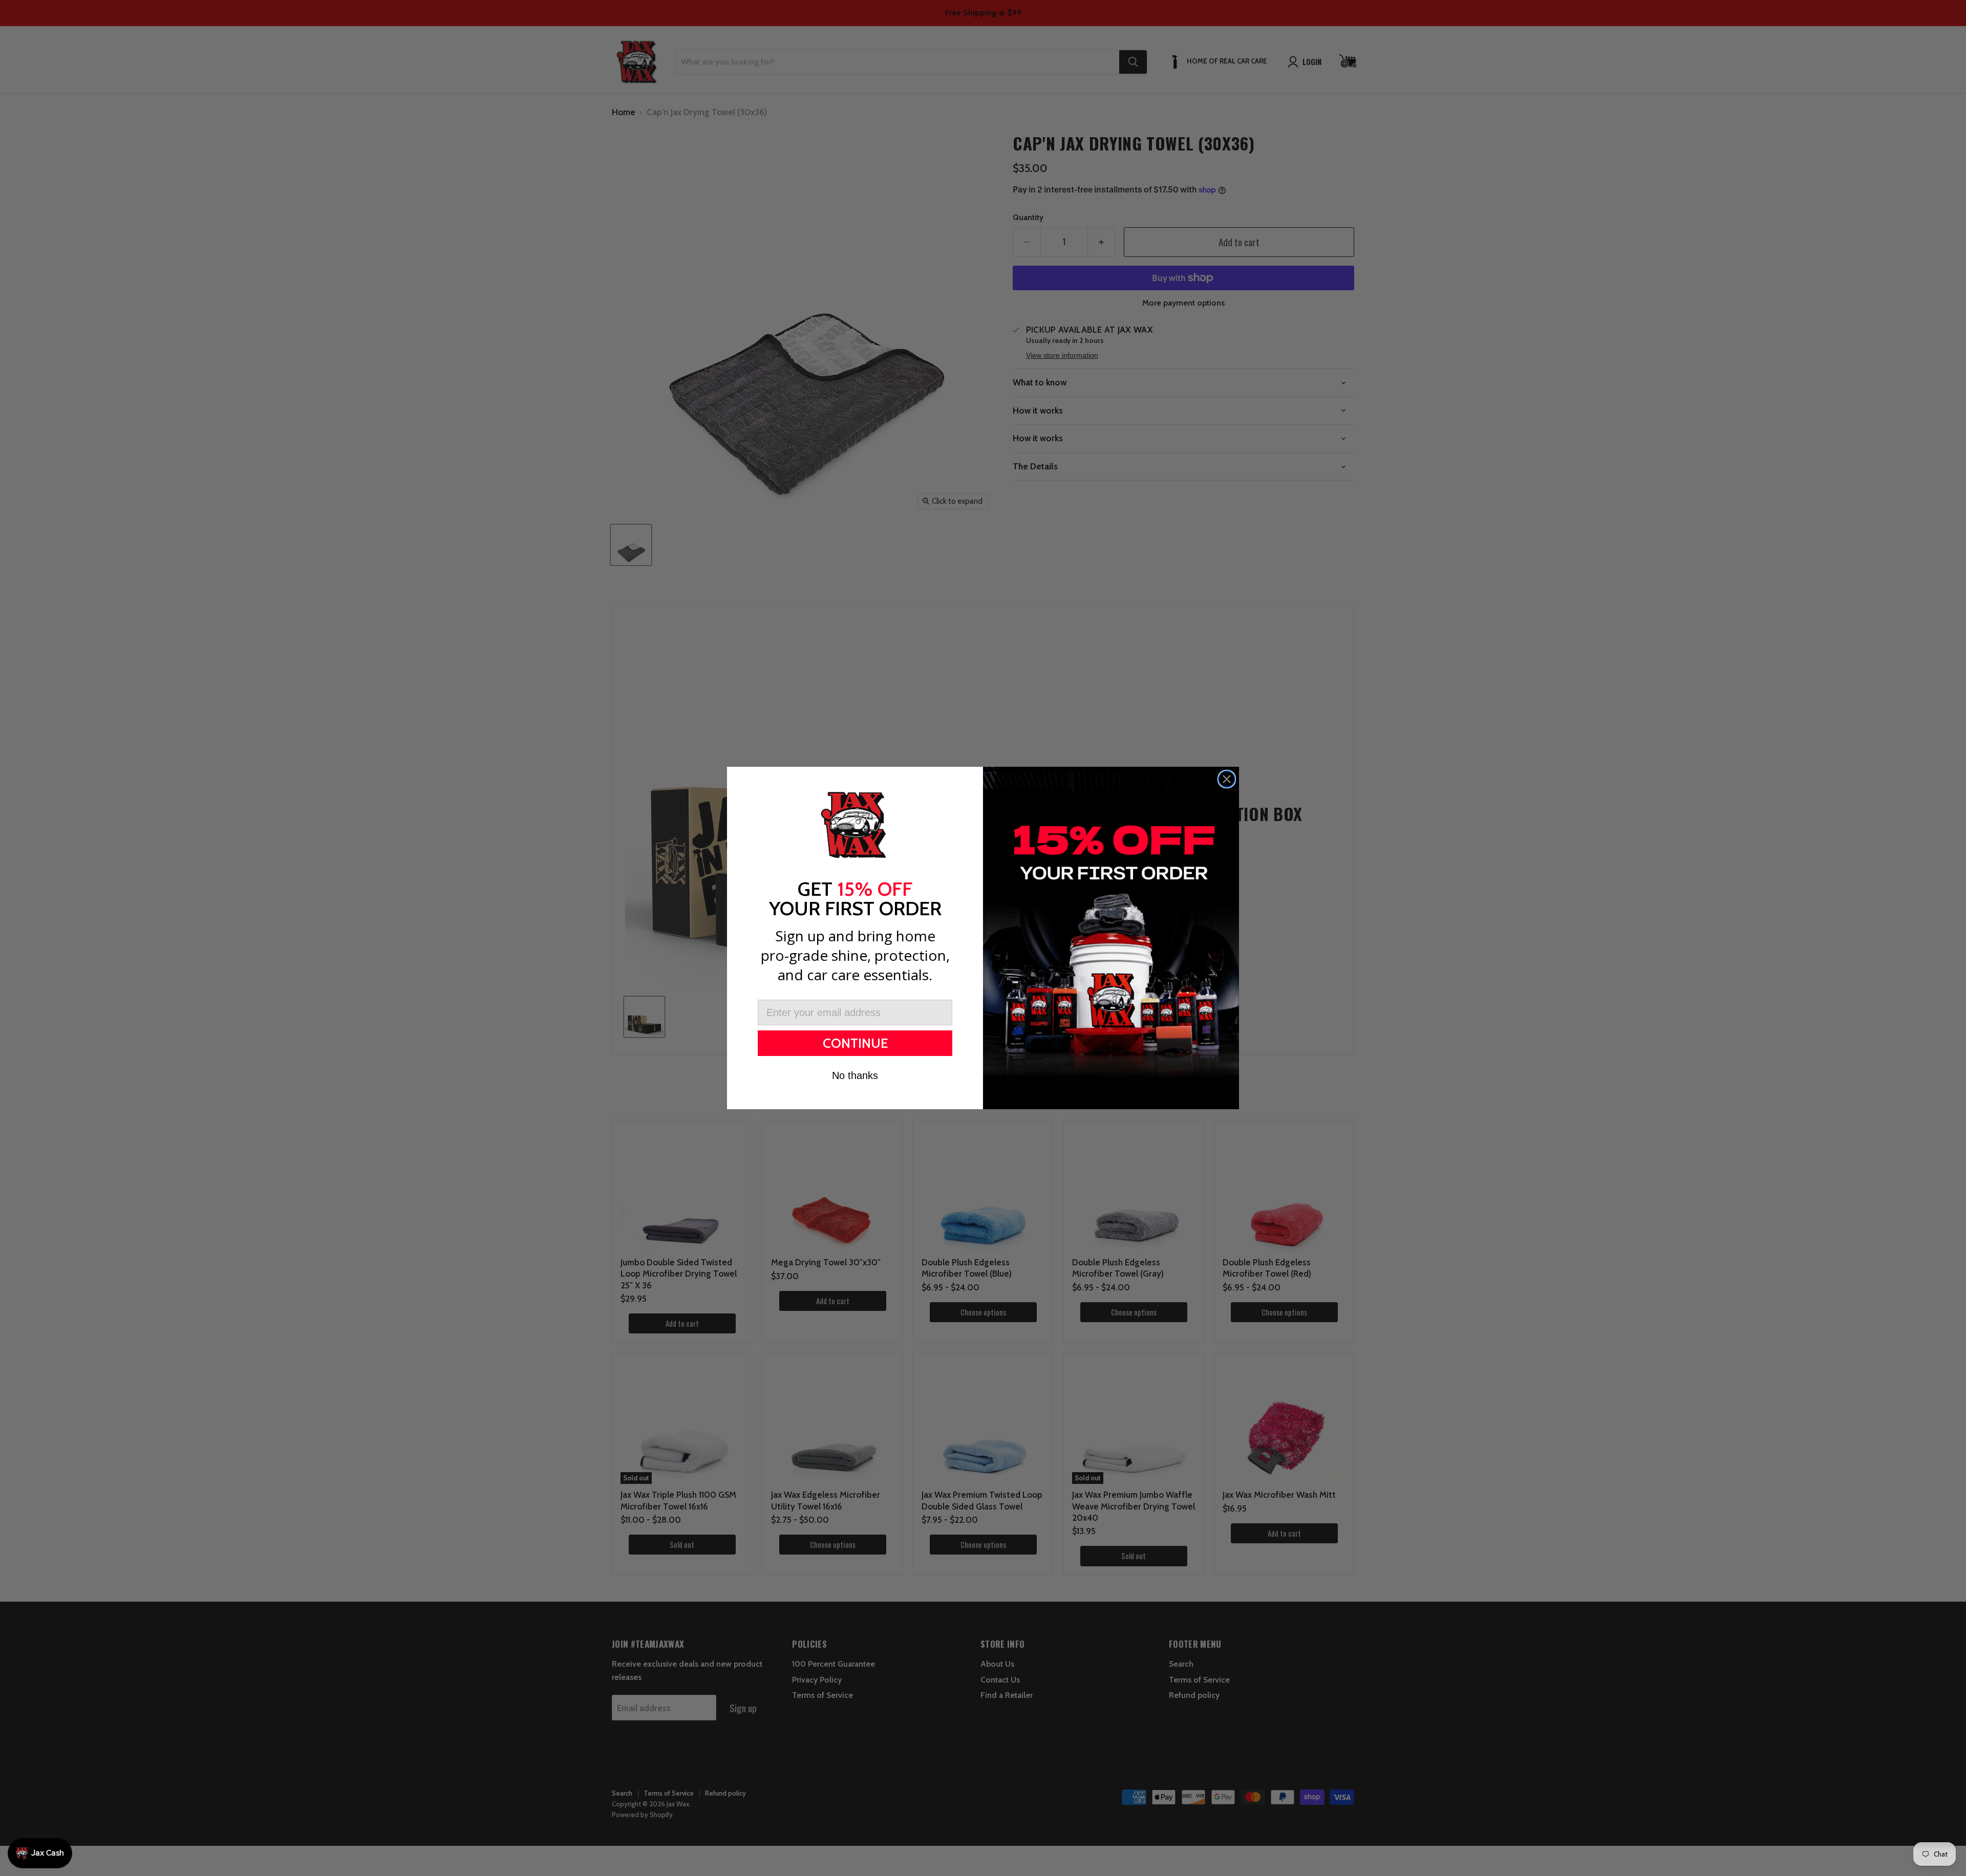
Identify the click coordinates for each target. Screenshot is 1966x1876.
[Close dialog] (1227, 779)
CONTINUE (855, 1043)
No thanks (855, 1075)
